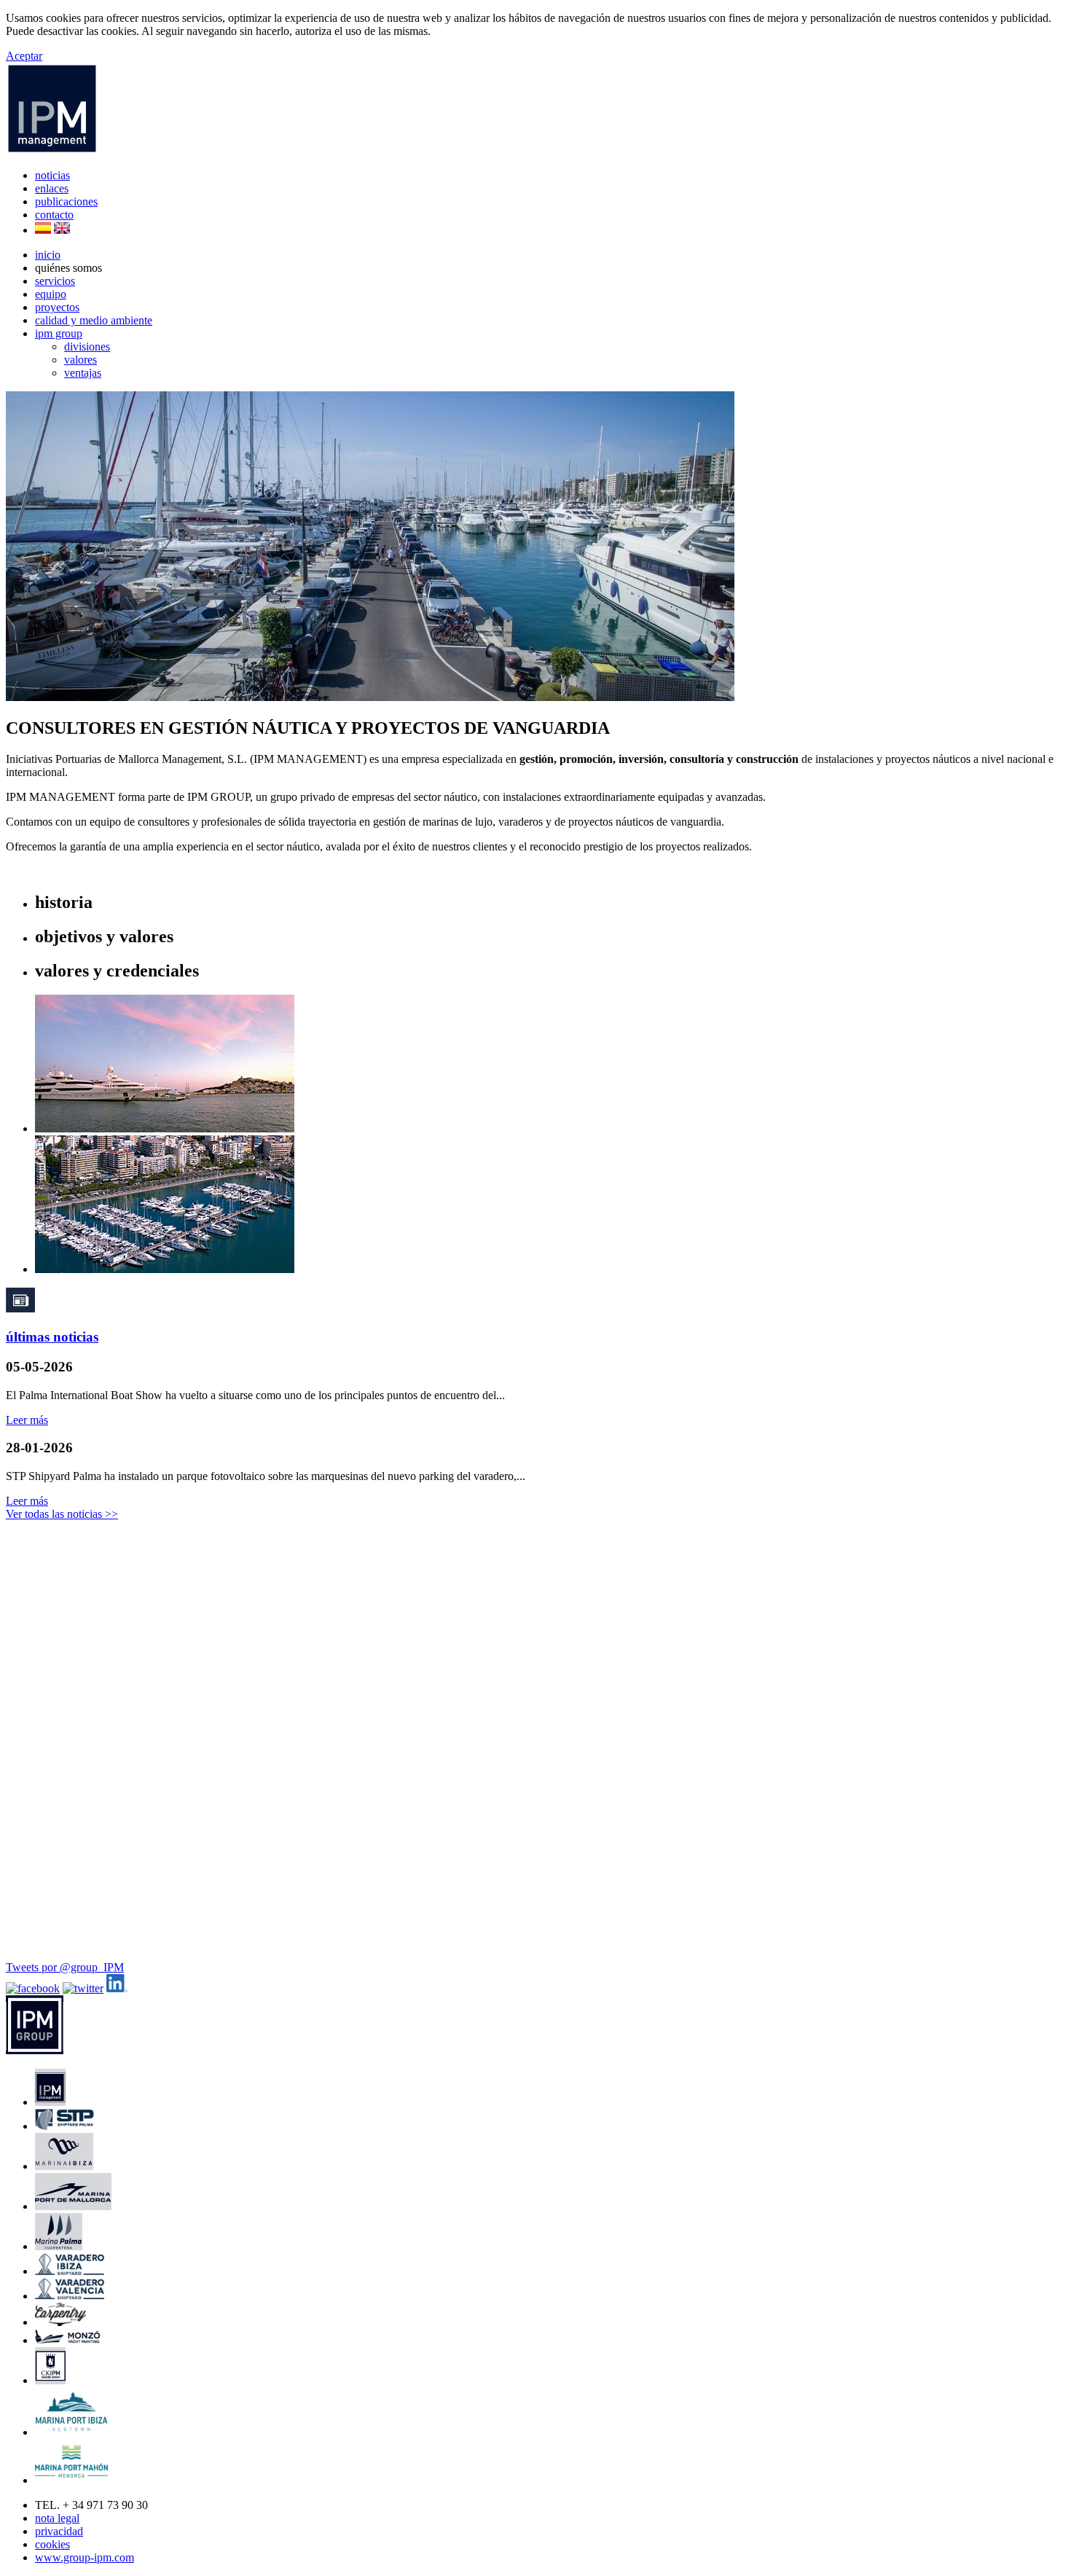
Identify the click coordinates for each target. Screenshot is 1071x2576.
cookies (52, 2544)
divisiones (87, 347)
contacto (54, 215)
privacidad (59, 2531)
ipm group (59, 333)
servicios (55, 281)
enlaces (52, 188)
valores (81, 360)
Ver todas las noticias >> (62, 1514)
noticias (52, 175)
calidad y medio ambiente (94, 320)
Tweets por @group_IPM (65, 1967)
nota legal (57, 2518)
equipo (51, 294)
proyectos (57, 307)
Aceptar (24, 56)
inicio (48, 255)
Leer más (27, 1420)
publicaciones (66, 201)
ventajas (83, 373)
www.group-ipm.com (85, 2557)
